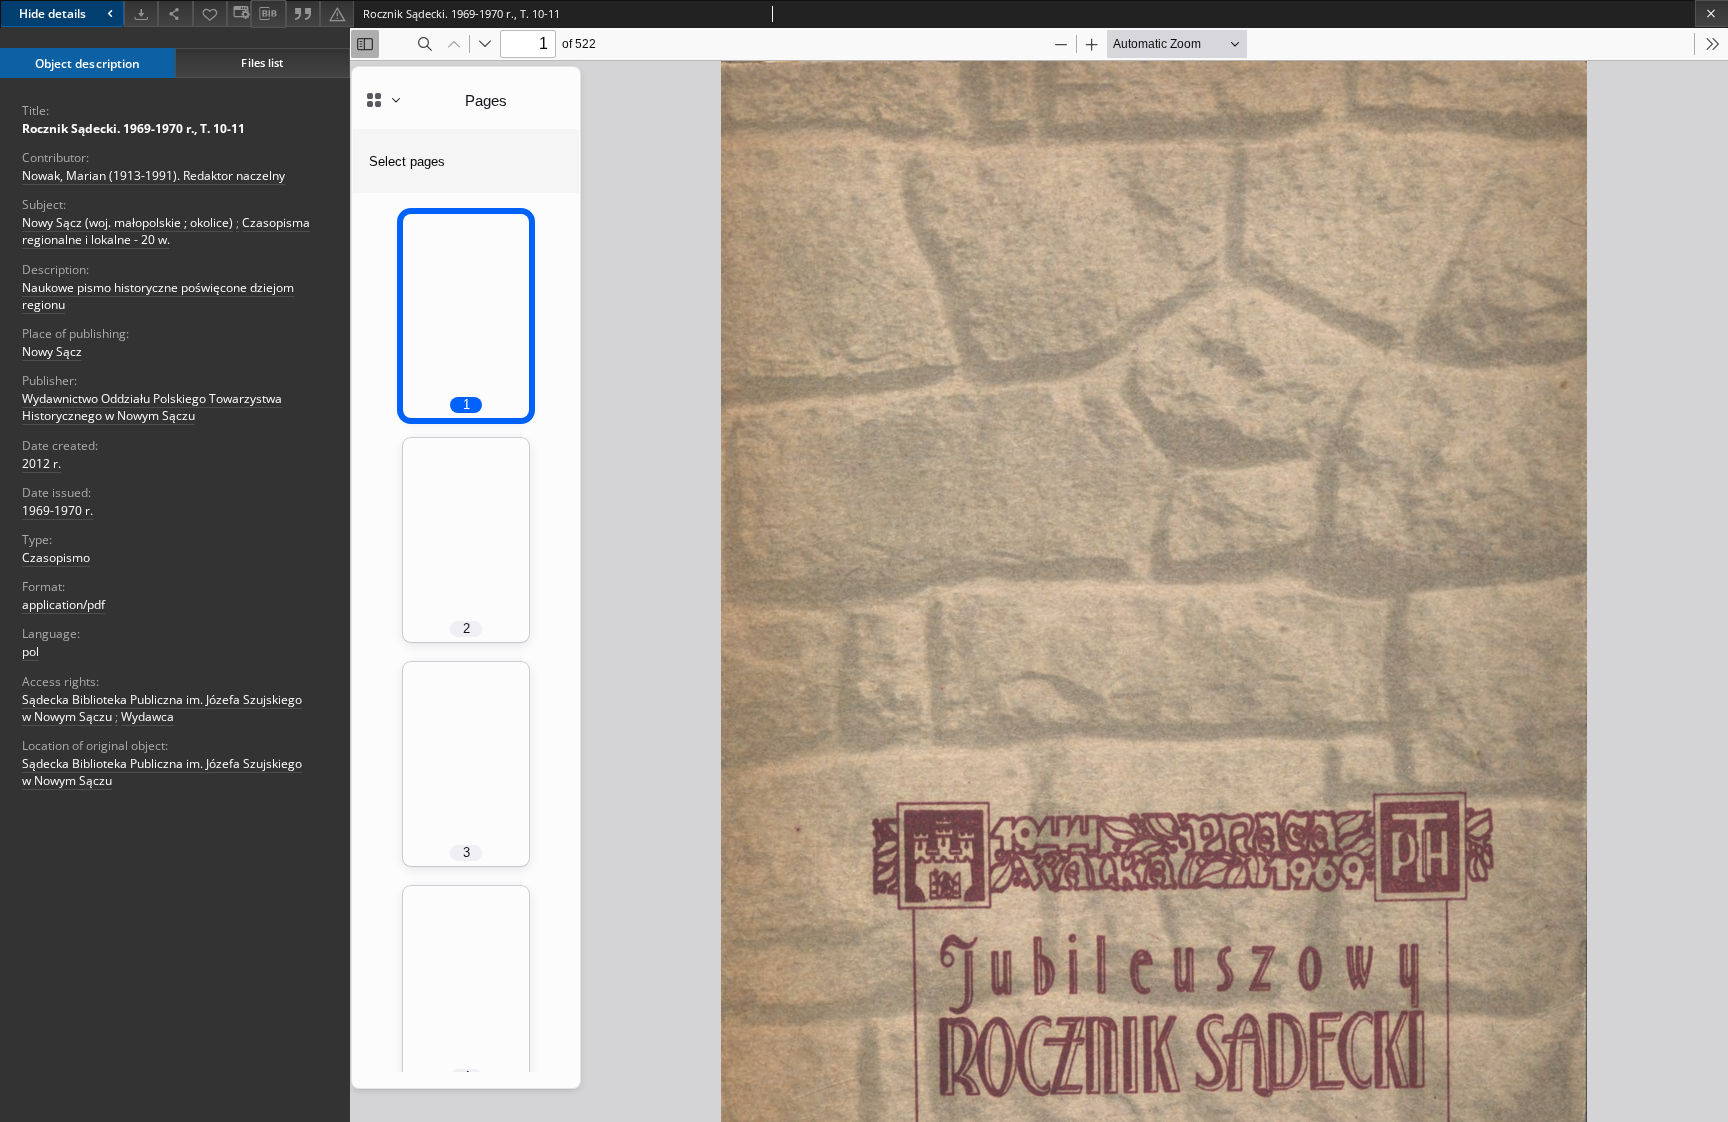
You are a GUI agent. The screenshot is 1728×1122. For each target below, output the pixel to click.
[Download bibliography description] (268, 14)
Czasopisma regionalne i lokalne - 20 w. (166, 231)
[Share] (175, 13)
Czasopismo (56, 557)
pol (30, 651)
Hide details (52, 13)
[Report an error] (337, 13)
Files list (262, 62)
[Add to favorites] (210, 13)
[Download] (141, 13)
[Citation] (303, 13)
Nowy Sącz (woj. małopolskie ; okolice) (127, 222)
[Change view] (239, 13)
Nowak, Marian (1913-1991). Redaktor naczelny (153, 175)
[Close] (1711, 13)
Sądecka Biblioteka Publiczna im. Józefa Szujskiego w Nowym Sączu (162, 772)
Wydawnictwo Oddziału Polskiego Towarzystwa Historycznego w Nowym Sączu (152, 407)
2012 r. (41, 463)
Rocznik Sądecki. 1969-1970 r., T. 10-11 (133, 128)
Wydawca (147, 716)
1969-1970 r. (57, 510)
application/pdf (63, 604)
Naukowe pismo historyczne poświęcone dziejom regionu (158, 296)
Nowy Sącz (52, 351)
